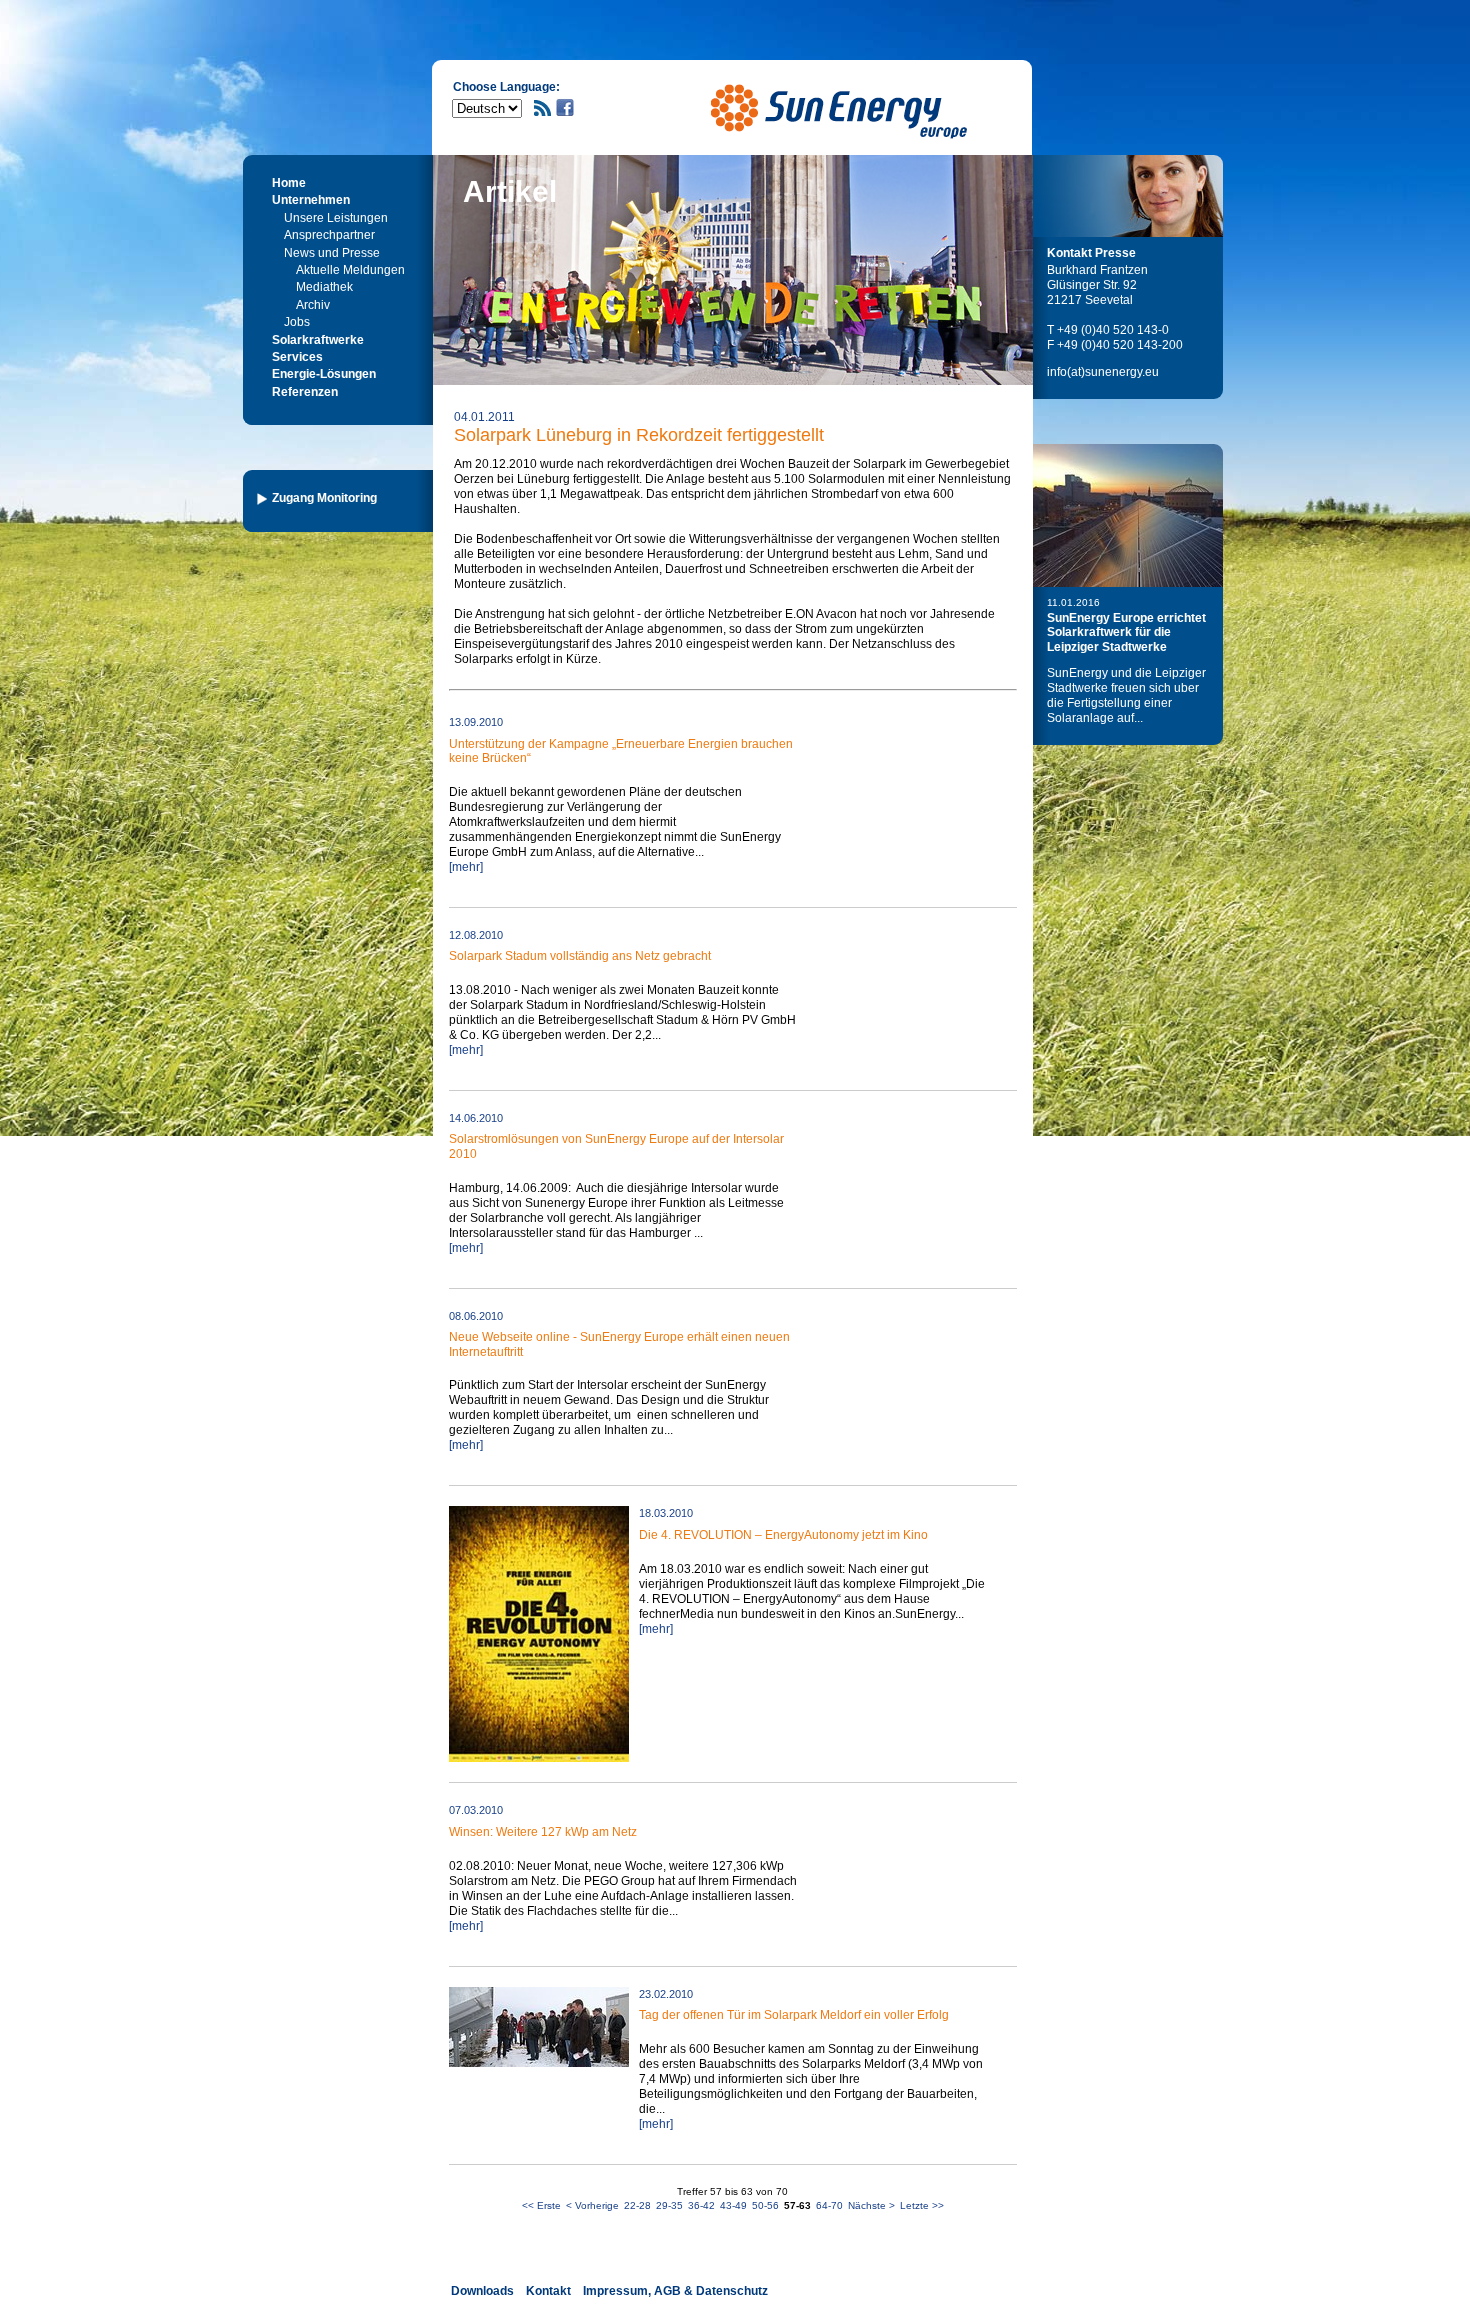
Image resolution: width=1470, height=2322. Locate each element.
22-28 (637, 2205)
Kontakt (548, 2291)
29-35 (669, 2205)
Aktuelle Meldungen (350, 270)
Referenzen (305, 392)
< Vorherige (592, 2205)
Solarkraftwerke (318, 340)
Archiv (313, 305)
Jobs (297, 322)
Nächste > (871, 2205)
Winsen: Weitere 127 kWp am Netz (543, 1832)
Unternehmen (311, 200)
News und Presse (332, 253)
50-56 (765, 2205)
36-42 (701, 2205)
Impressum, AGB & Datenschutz (675, 2291)
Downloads (482, 2291)
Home (289, 183)
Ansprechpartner (329, 235)
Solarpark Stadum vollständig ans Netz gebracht (580, 956)
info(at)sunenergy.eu (1103, 372)
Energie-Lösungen (324, 374)
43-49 (733, 2205)
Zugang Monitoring (324, 498)
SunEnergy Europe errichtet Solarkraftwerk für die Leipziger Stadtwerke (1126, 632)
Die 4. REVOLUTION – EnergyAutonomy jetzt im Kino (783, 1535)
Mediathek (324, 287)
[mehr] (466, 867)
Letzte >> (922, 2205)
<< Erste (541, 2205)
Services (297, 357)
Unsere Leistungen (336, 218)
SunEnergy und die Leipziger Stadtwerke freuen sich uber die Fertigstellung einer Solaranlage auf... (1126, 695)
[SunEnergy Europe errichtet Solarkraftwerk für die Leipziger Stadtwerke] (1128, 515)
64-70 (829, 2205)
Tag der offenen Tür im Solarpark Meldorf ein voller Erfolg (794, 2015)
